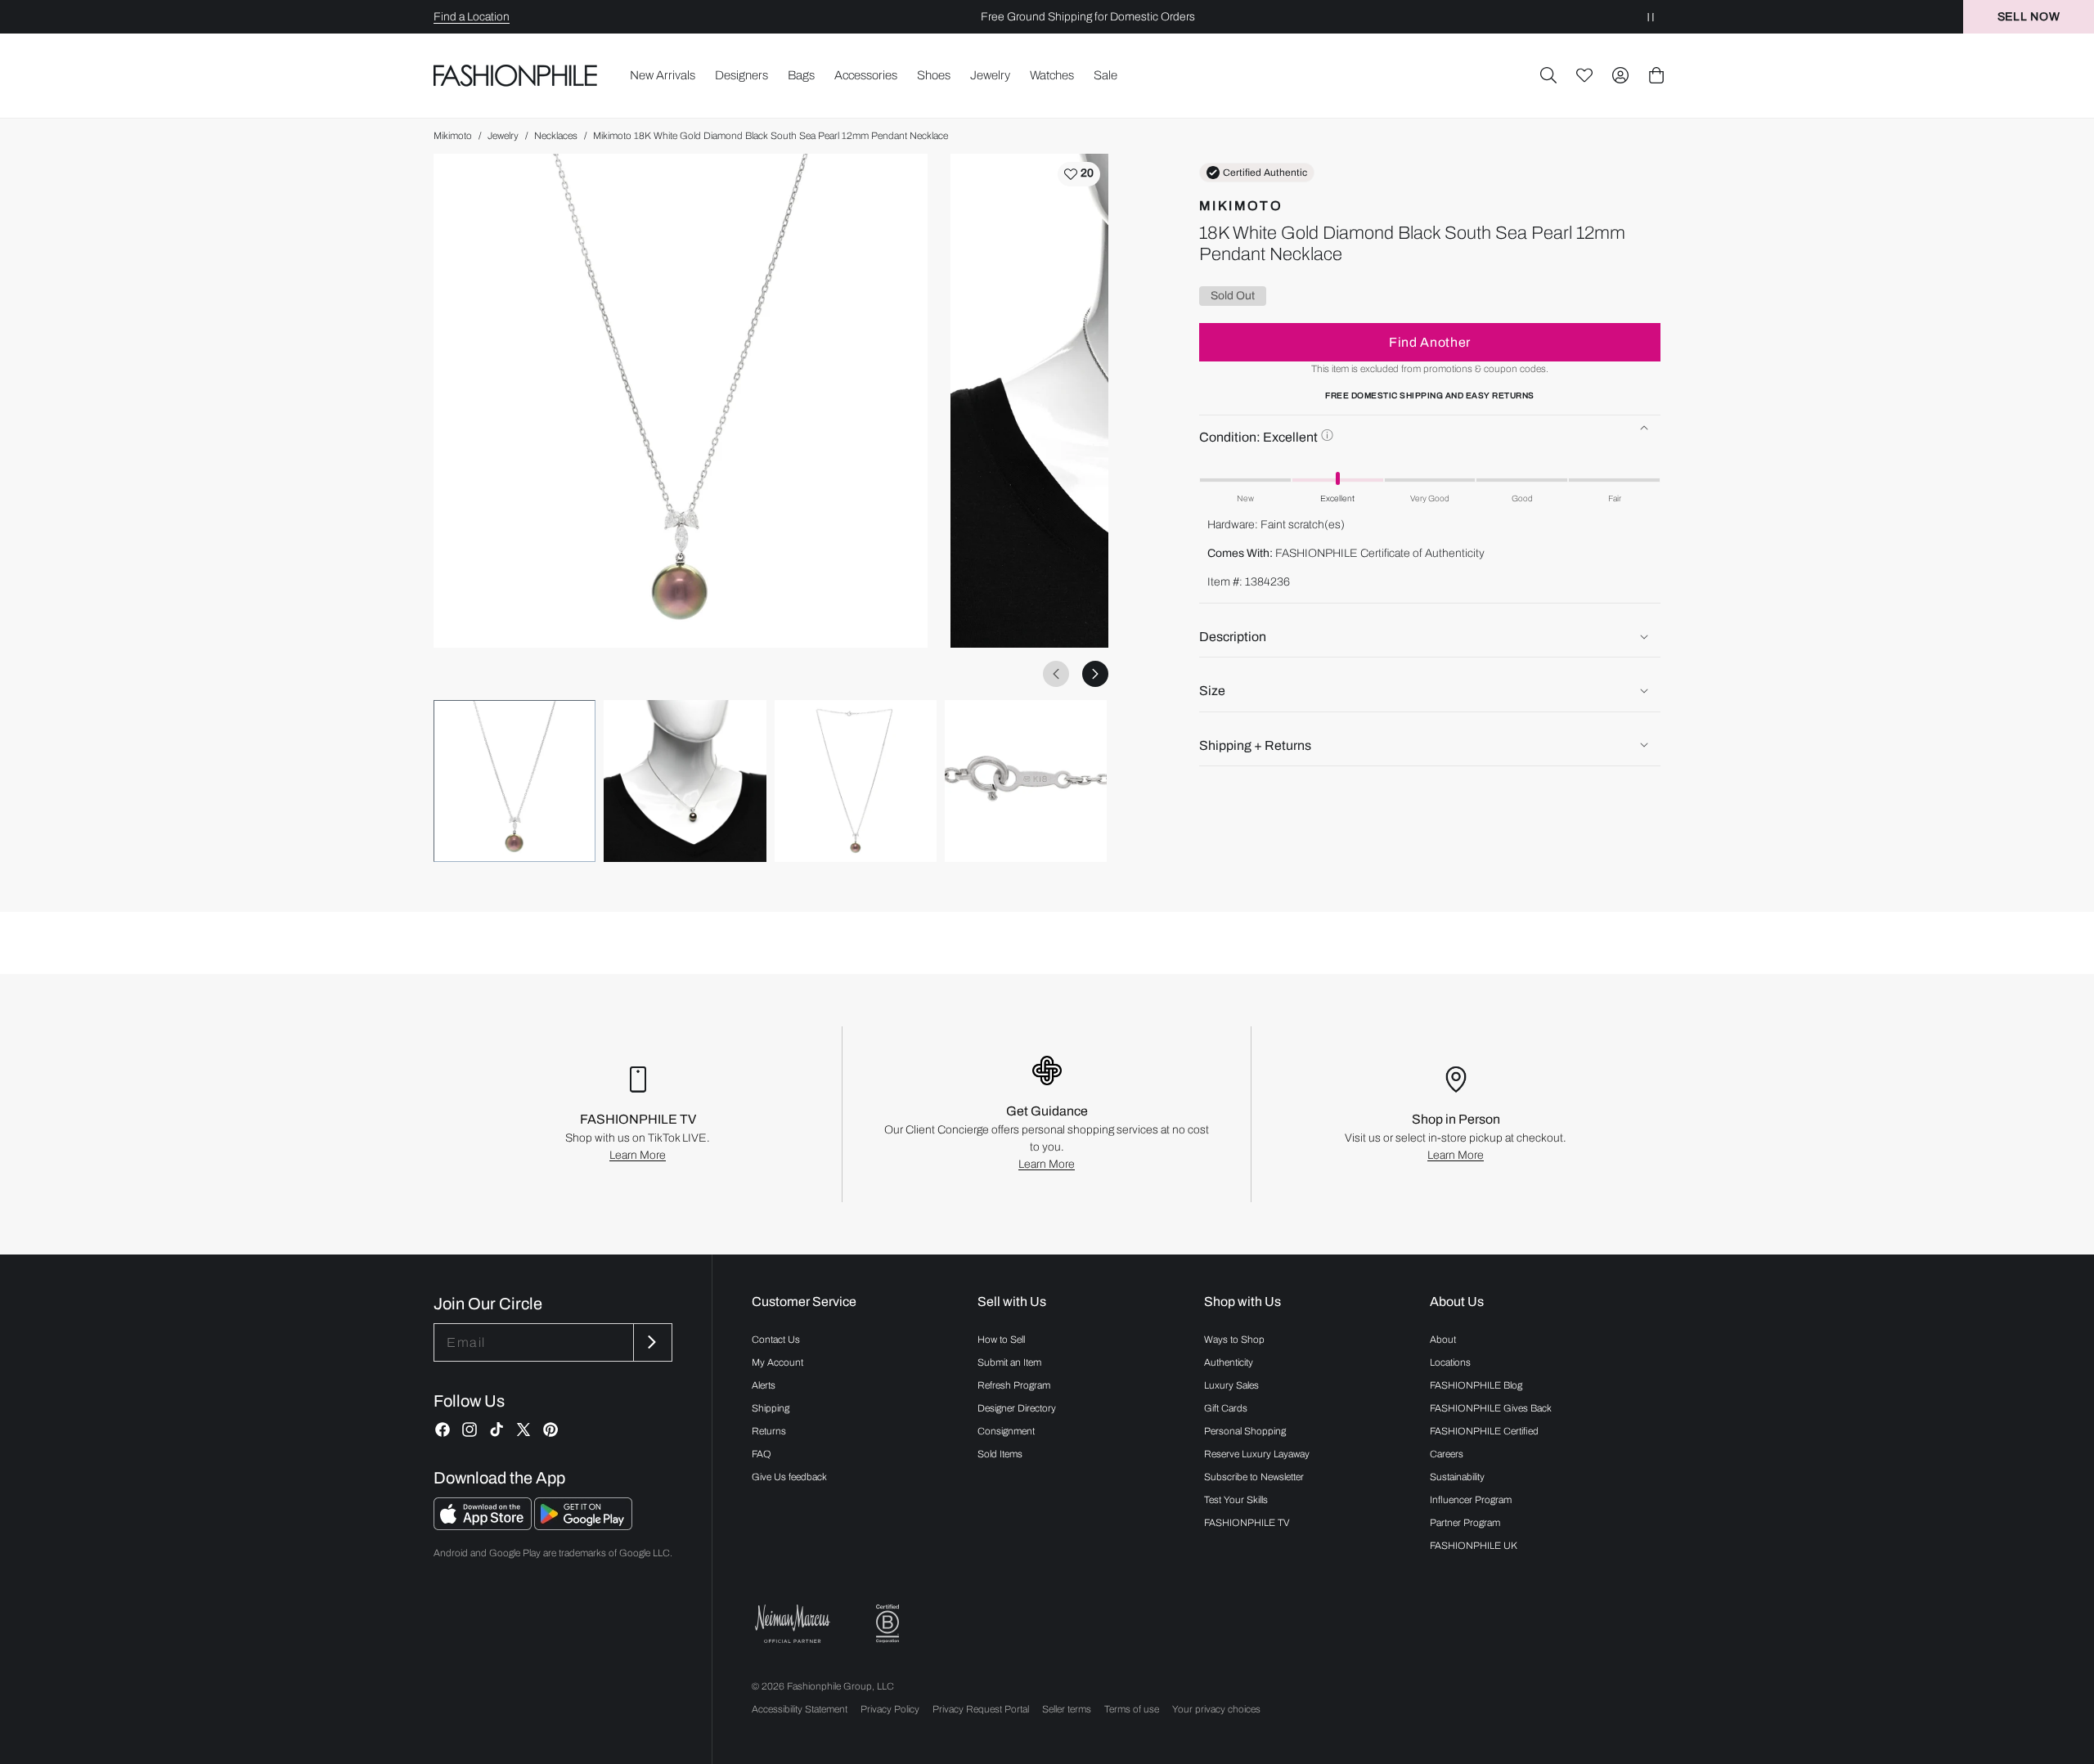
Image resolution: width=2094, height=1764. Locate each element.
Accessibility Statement (800, 1709)
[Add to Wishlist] (1079, 174)
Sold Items (1000, 1454)
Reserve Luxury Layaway (1257, 1454)
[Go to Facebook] (443, 1430)
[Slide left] (1056, 674)
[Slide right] (1095, 674)
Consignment (1006, 1431)
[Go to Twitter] (523, 1430)
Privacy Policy (890, 1709)
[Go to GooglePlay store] (583, 1526)
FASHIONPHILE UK (1474, 1546)
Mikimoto (453, 136)
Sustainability (1457, 1477)
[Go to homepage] (516, 75)
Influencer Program (1471, 1500)
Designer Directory (1017, 1408)
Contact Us (776, 1340)
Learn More (638, 1155)
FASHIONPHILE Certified (1484, 1431)
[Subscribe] (651, 1342)
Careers (1447, 1454)
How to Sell (1001, 1340)
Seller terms (1067, 1709)
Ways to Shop (1234, 1340)
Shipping (771, 1408)
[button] (1548, 75)
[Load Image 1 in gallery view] (515, 781)
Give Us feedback (789, 1477)
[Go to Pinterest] (550, 1430)
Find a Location (472, 17)
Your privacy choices (1216, 1709)
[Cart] (1656, 75)
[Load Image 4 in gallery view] (1026, 781)
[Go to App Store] (484, 1526)
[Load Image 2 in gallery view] (685, 781)
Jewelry (503, 136)
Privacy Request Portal (981, 1709)
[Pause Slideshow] (1651, 17)
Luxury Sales (1231, 1385)
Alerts (764, 1385)
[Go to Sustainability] (887, 1624)
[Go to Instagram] (470, 1430)
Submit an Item (1009, 1362)
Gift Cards (1226, 1408)
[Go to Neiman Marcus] (793, 1624)
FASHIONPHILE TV (1247, 1523)
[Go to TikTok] (497, 1430)
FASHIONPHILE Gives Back (1491, 1408)
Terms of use (1132, 1709)
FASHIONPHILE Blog (1476, 1385)
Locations (1450, 1362)
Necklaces (556, 136)
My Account (777, 1362)
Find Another (1430, 341)
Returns (769, 1431)
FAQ (762, 1454)
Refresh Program (1014, 1385)
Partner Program (1465, 1523)
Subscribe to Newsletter (1254, 1477)
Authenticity (1229, 1362)
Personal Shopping (1245, 1431)
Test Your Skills (1236, 1500)
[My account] (1620, 75)
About (1443, 1340)
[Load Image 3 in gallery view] (856, 781)
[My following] (1584, 75)
